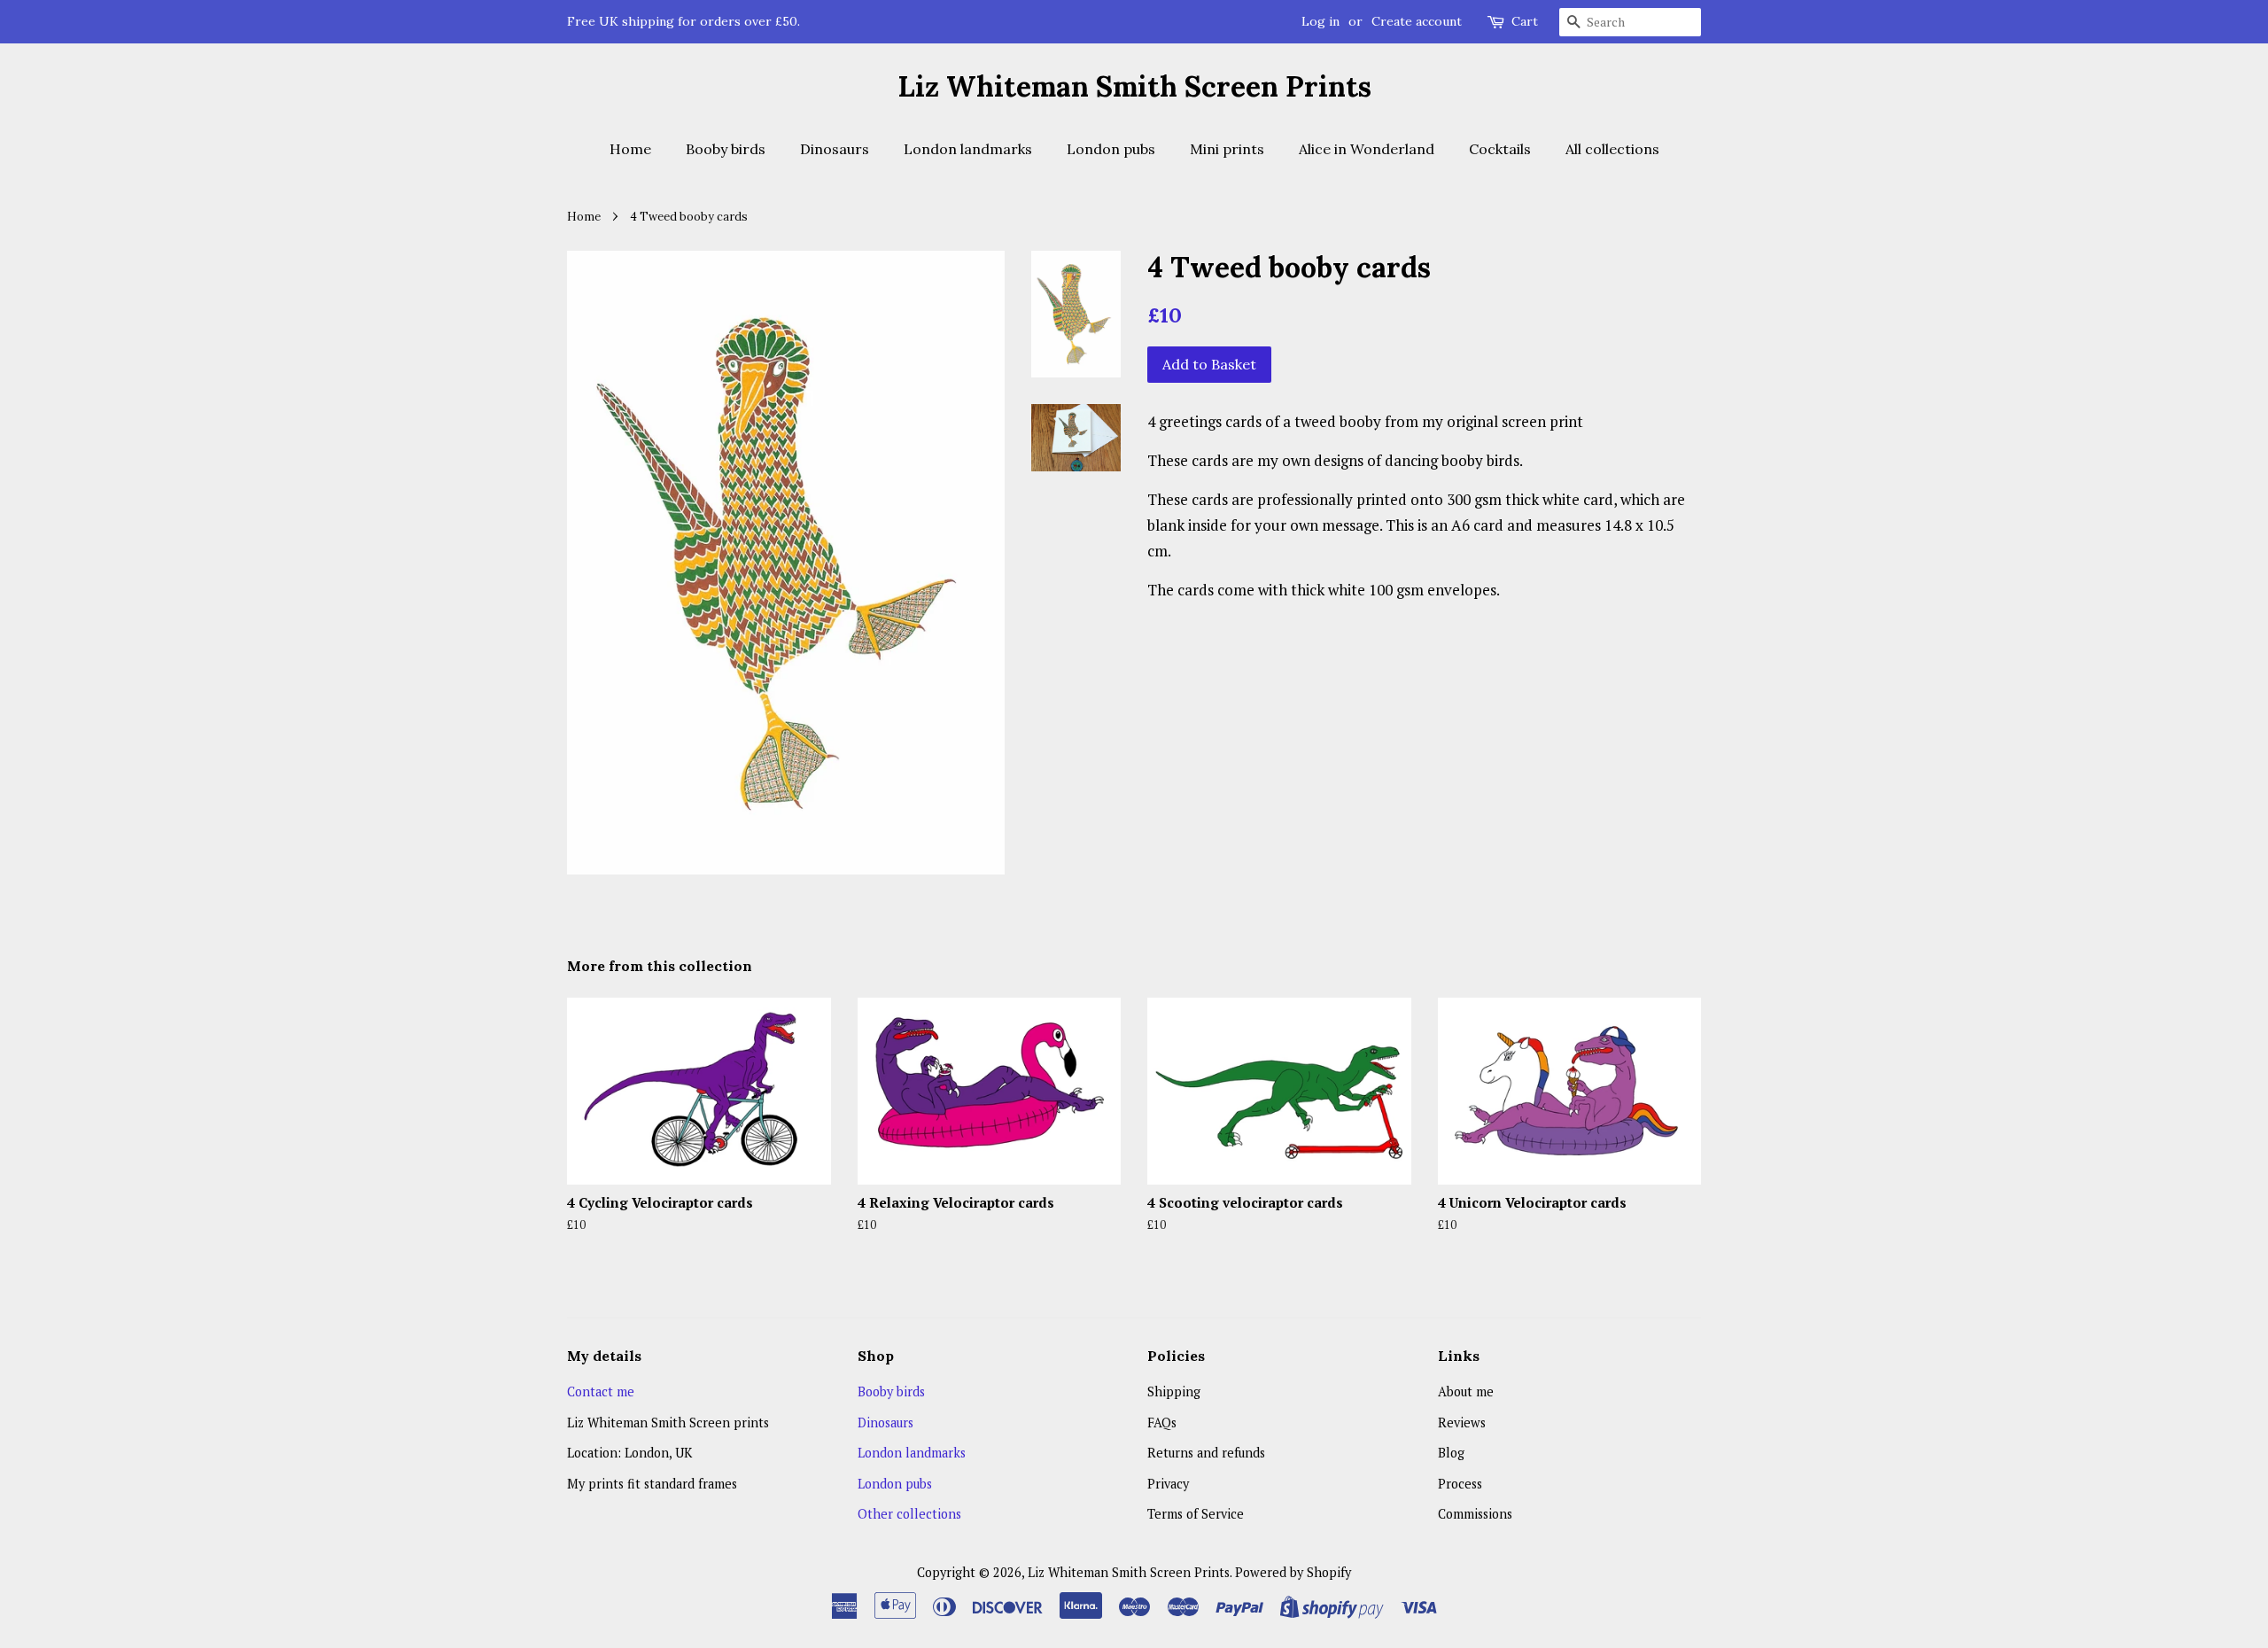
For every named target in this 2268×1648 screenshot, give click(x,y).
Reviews (1462, 1423)
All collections (1612, 149)
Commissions (1475, 1514)
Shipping (1174, 1391)
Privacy (1168, 1484)
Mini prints (1227, 149)
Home (630, 149)
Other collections (909, 1514)
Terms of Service (1196, 1514)
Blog (1451, 1453)
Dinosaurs (835, 149)
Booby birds (726, 149)
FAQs (1162, 1423)
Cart (1525, 21)
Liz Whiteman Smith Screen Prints (1134, 87)
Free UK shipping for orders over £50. (684, 21)
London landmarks (968, 149)
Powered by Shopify (1293, 1572)
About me (1466, 1391)
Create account (1417, 21)
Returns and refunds (1206, 1453)
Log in (1320, 21)
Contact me (601, 1391)
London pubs (1111, 149)
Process (1460, 1484)
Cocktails (1500, 149)
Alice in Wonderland (1367, 149)
